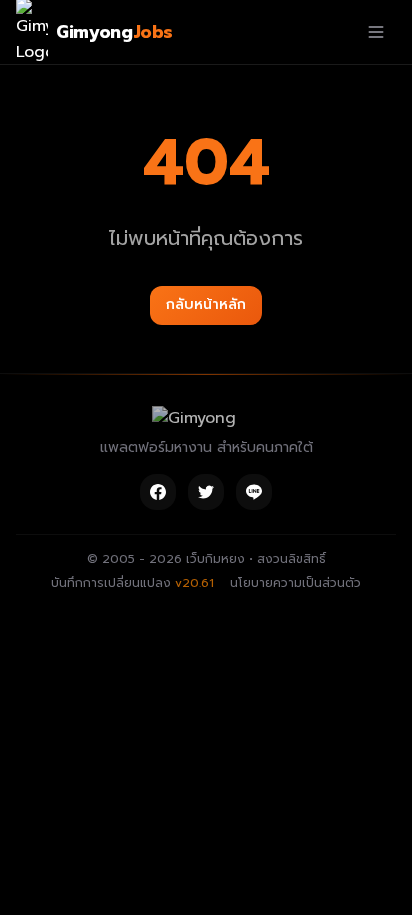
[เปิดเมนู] (376, 32)
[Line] (254, 492)
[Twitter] (206, 492)
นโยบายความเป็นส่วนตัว (295, 583)
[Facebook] (158, 492)
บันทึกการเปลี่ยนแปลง (132, 583)
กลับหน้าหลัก (206, 304)
